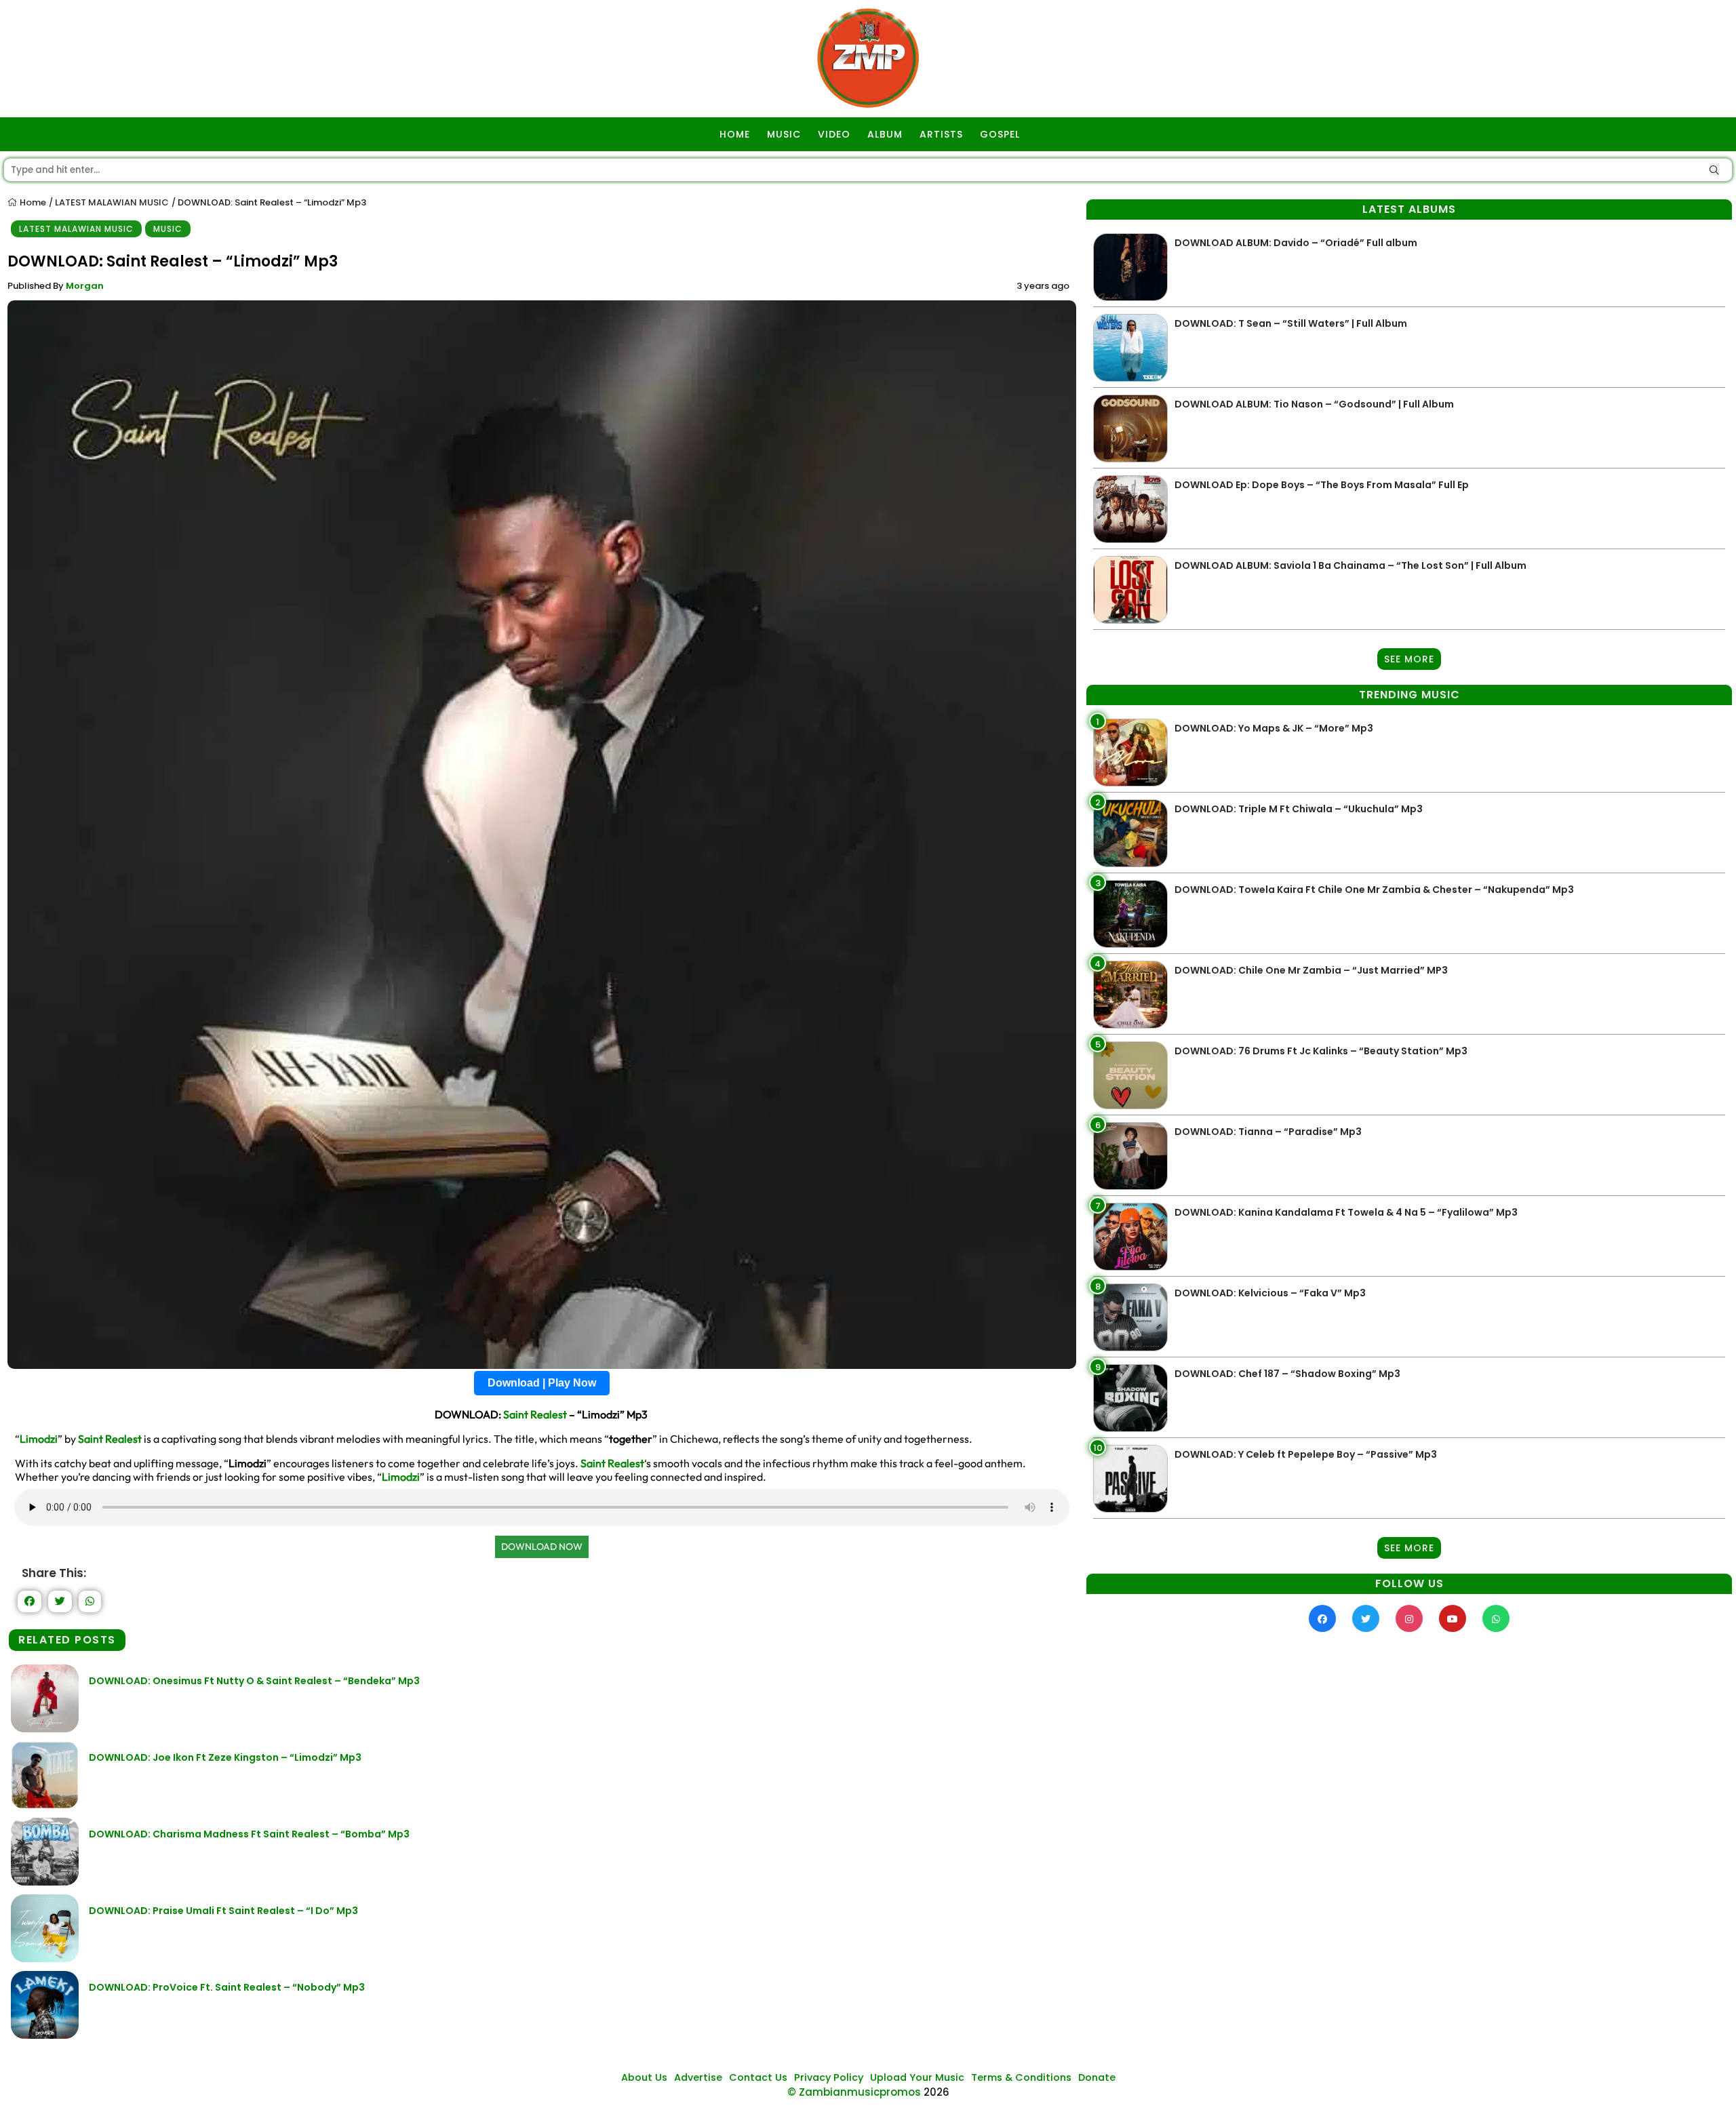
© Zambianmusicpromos (854, 2092)
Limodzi (39, 1439)
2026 (936, 2092)
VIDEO (834, 134)
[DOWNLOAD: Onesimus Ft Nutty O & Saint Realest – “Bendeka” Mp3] (45, 1729)
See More (1409, 659)
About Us (644, 2077)
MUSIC (784, 134)
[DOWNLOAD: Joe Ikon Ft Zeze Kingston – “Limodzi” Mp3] (45, 1805)
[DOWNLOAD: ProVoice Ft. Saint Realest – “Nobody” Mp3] (45, 2035)
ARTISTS (941, 134)
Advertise (698, 2077)
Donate (1097, 2077)
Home (32, 202)
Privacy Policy (829, 2077)
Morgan (85, 286)
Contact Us (758, 2077)
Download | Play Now (542, 1383)
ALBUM (885, 134)
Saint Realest (535, 1414)
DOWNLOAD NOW (542, 1547)
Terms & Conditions (1021, 2077)
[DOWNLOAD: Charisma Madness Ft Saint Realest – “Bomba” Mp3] (45, 1882)
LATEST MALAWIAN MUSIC (112, 202)
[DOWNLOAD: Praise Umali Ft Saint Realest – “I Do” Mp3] (45, 1958)
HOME (735, 134)
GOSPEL (1000, 134)
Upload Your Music (917, 2077)
